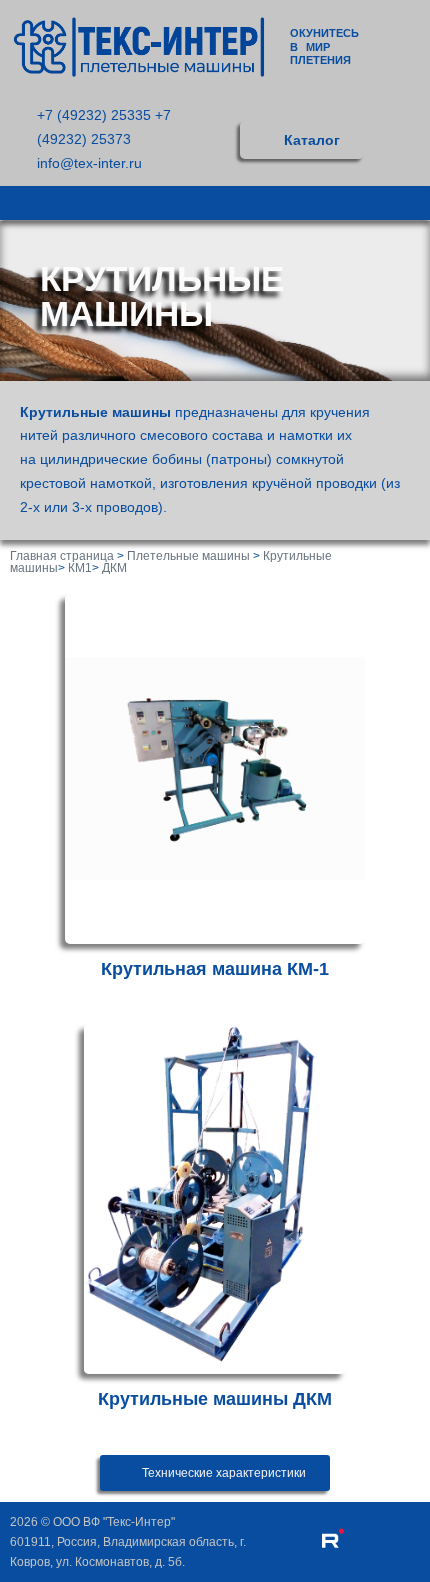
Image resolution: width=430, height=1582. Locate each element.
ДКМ (114, 568)
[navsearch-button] (406, 139)
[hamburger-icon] (407, 203)
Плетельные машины (188, 556)
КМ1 (80, 568)
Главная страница (62, 556)
